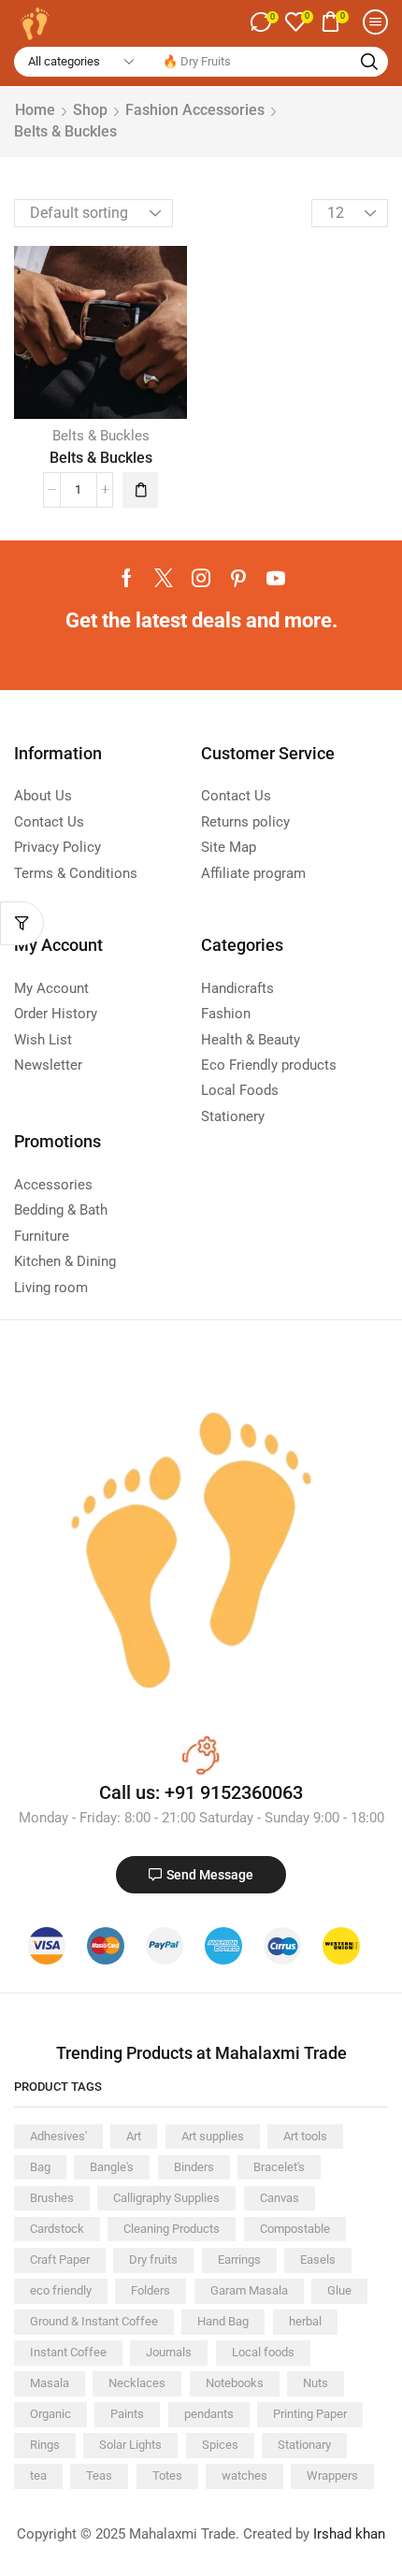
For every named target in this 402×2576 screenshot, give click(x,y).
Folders (151, 2290)
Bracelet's (279, 2167)
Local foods (263, 2352)
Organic (50, 2414)
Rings (45, 2445)
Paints (127, 2414)
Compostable (295, 2229)
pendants (209, 2414)
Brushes (52, 2198)
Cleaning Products (172, 2229)
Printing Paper (310, 2414)
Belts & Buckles (101, 436)
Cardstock (57, 2229)
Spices (220, 2445)
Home (35, 110)
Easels (318, 2259)
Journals (169, 2352)
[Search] (369, 62)
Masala (50, 2383)
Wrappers (332, 2475)
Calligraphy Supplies (166, 2198)
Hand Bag (223, 2321)
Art (134, 2136)
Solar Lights (130, 2445)
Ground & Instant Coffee (94, 2321)
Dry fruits (153, 2259)
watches (244, 2475)
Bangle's (112, 2167)
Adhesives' (58, 2136)
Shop (90, 110)
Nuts (316, 2383)
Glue (339, 2290)
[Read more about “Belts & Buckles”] (140, 490)
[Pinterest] (238, 578)
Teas (99, 2475)
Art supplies (213, 2136)
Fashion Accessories (195, 110)
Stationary (304, 2445)
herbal (305, 2321)
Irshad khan (349, 2534)
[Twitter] (164, 578)
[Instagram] (201, 578)
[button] (264, 22)
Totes (167, 2475)
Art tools (305, 2136)
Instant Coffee (68, 2352)
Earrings (239, 2259)
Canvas (280, 2198)
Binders (194, 2167)
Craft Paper (60, 2259)
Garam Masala (249, 2290)
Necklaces (137, 2383)
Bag (40, 2167)
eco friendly (61, 2290)
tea (38, 2475)
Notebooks (235, 2383)
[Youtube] (276, 578)
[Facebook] (127, 578)
